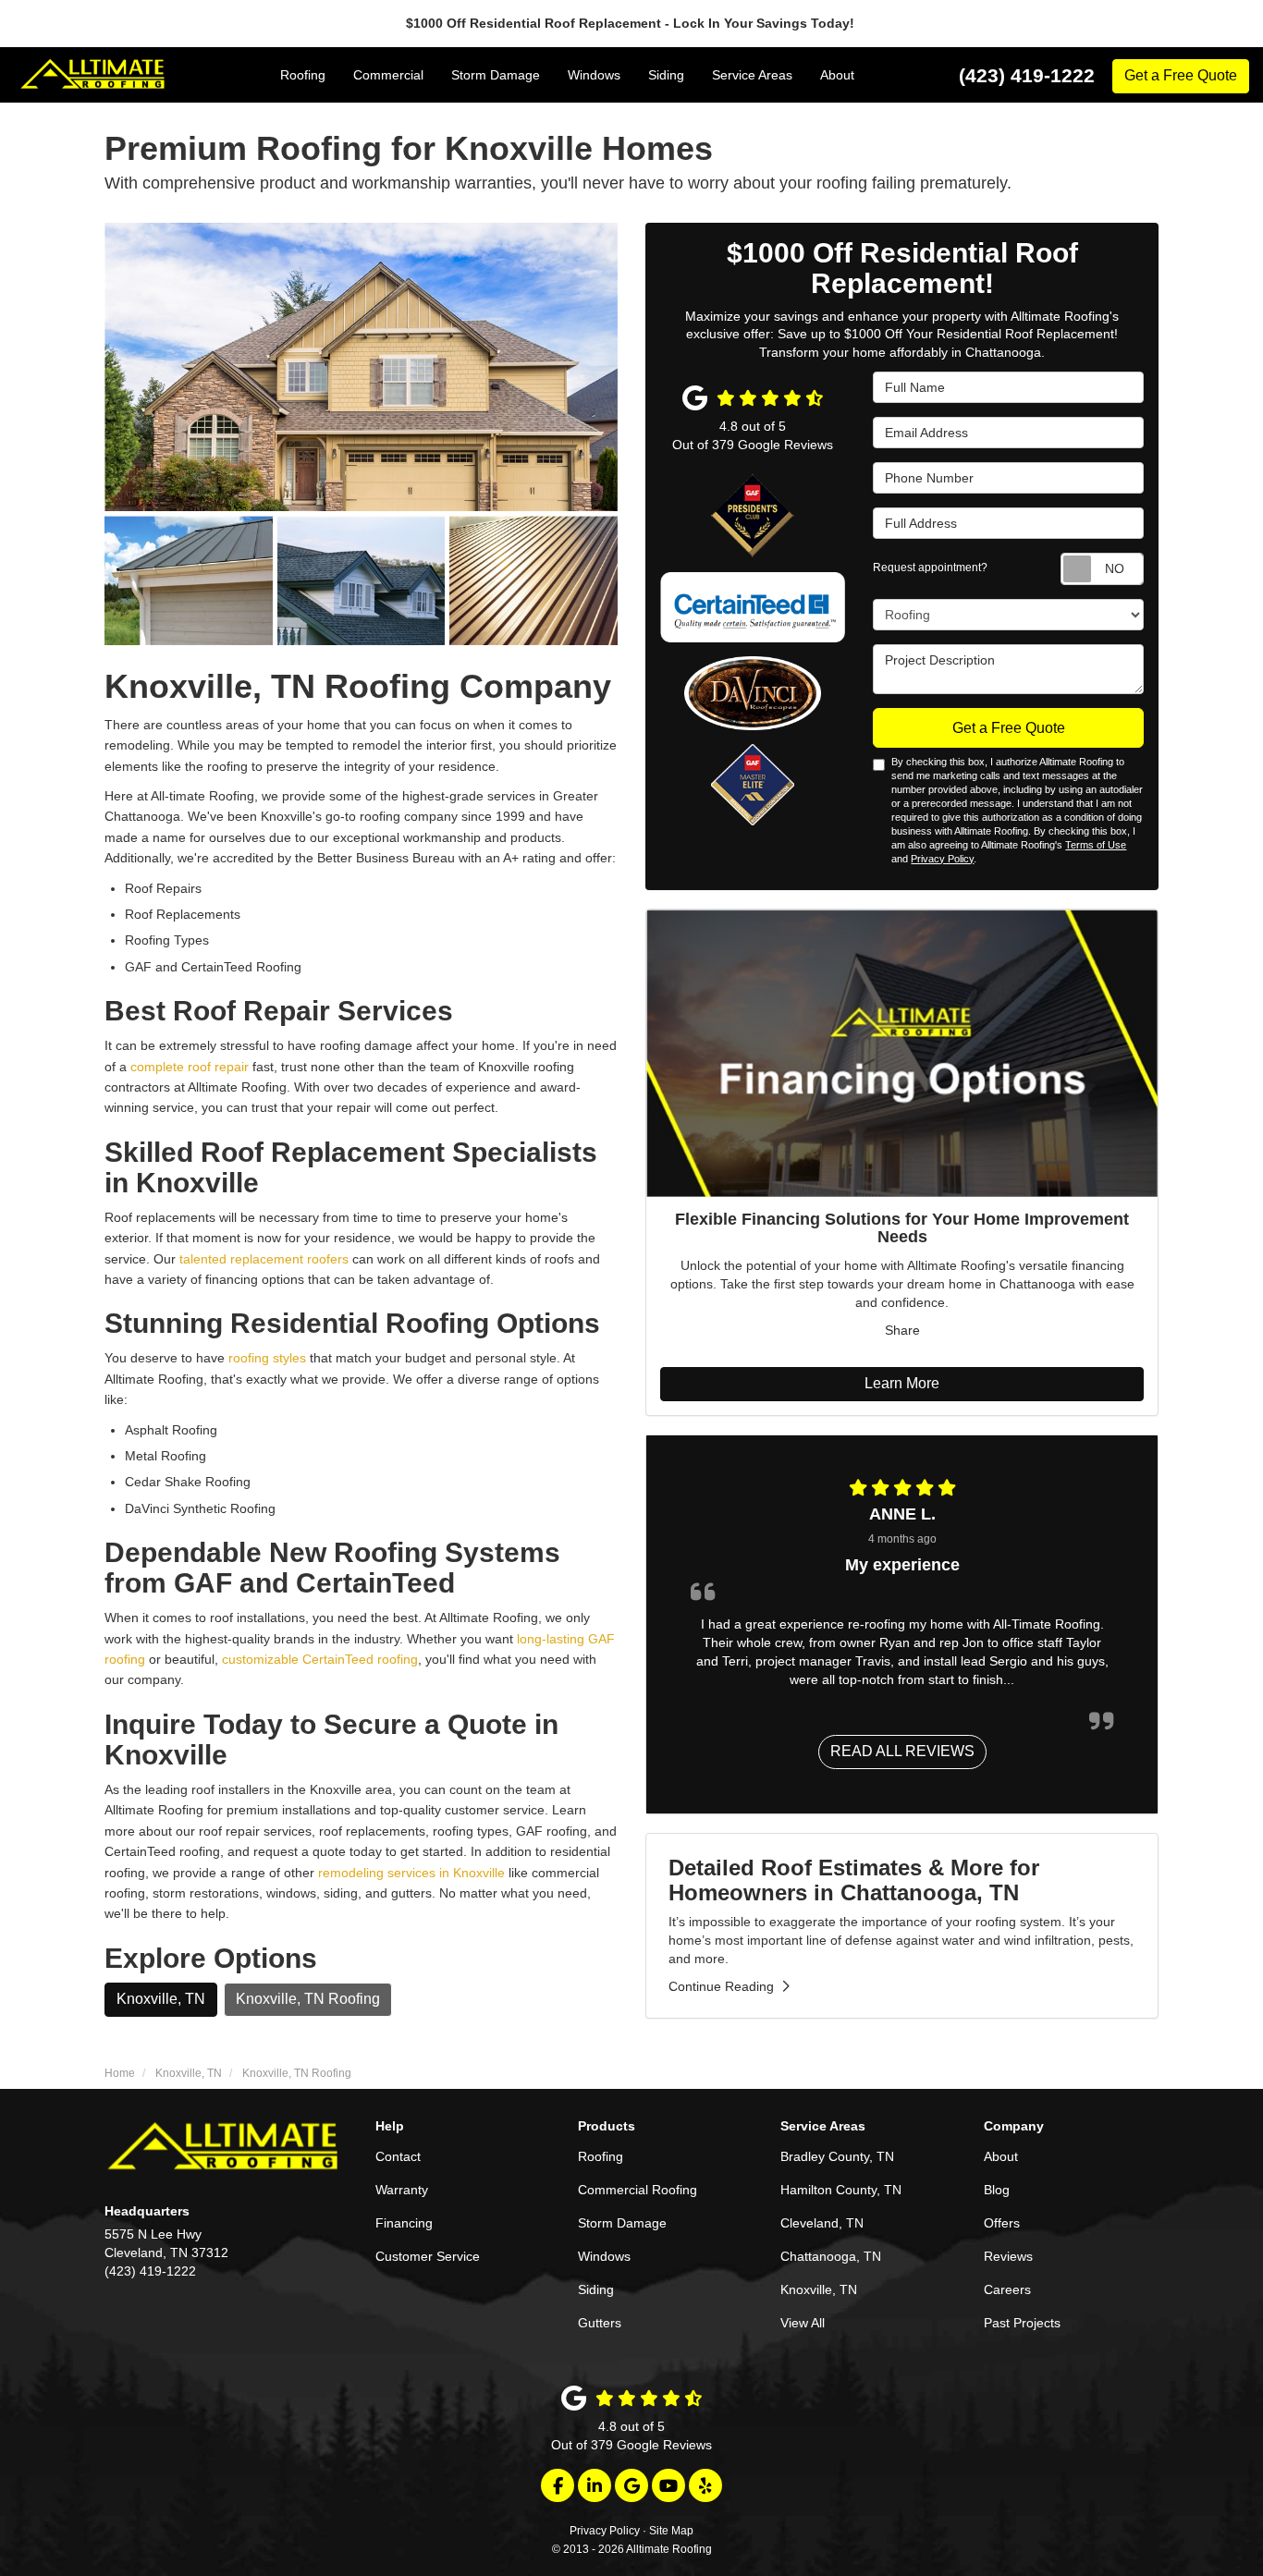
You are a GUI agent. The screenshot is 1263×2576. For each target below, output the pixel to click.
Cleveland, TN (822, 2223)
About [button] (837, 75)
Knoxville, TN (161, 1999)
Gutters (600, 2323)
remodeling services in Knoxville (413, 1873)
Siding (596, 2289)
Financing (404, 2223)
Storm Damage (622, 2223)
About (1001, 2156)
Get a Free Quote (1181, 75)
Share (902, 1330)
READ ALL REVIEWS (902, 1751)
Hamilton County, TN (841, 2190)
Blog (997, 2190)
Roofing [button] (303, 75)
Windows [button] (594, 75)
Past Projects (1022, 2323)
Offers (1002, 2223)
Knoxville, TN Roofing (308, 1999)
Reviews (1008, 2256)
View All (803, 2323)
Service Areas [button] (752, 75)
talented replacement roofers (264, 1259)
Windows (604, 2256)
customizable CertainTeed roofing (320, 1659)
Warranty (402, 2190)
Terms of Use (1096, 845)
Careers (1007, 2289)
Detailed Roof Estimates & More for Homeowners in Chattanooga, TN (854, 1880)
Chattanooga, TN (831, 2256)
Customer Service (428, 2256)
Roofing (601, 2156)
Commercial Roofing (638, 2190)
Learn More (902, 1383)
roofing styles (267, 1358)
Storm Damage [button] (496, 75)
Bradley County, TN (837, 2156)
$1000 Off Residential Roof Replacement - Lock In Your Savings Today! (632, 23)
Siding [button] (666, 75)
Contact (398, 2156)
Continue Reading (721, 1986)
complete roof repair (190, 1067)
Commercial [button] (388, 75)
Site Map (671, 2531)
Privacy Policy (942, 859)
